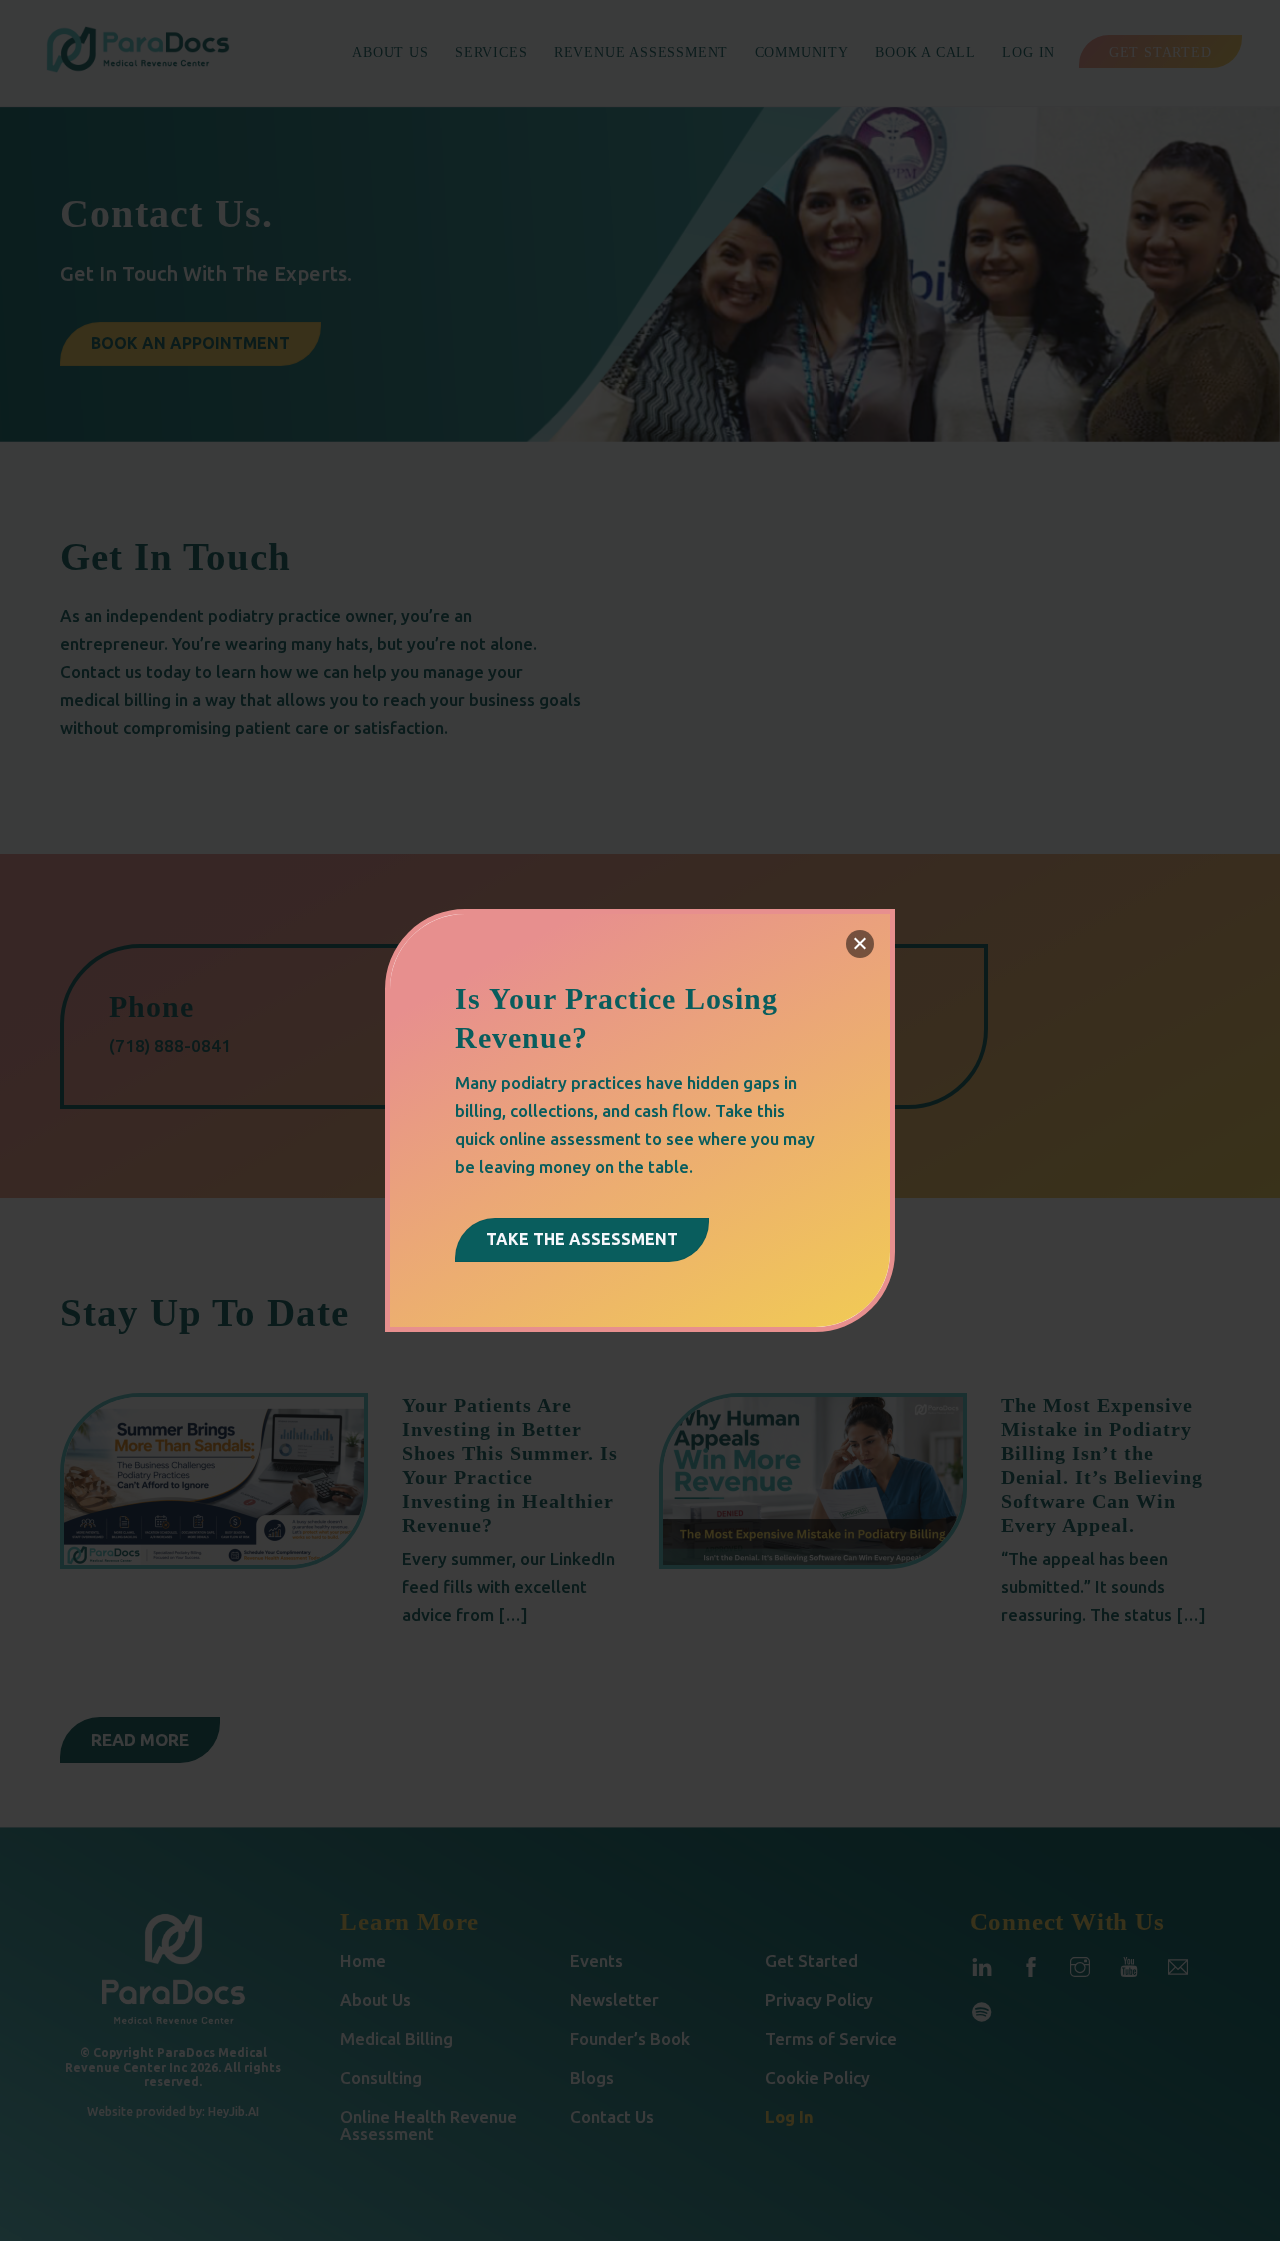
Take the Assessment (582, 1239)
